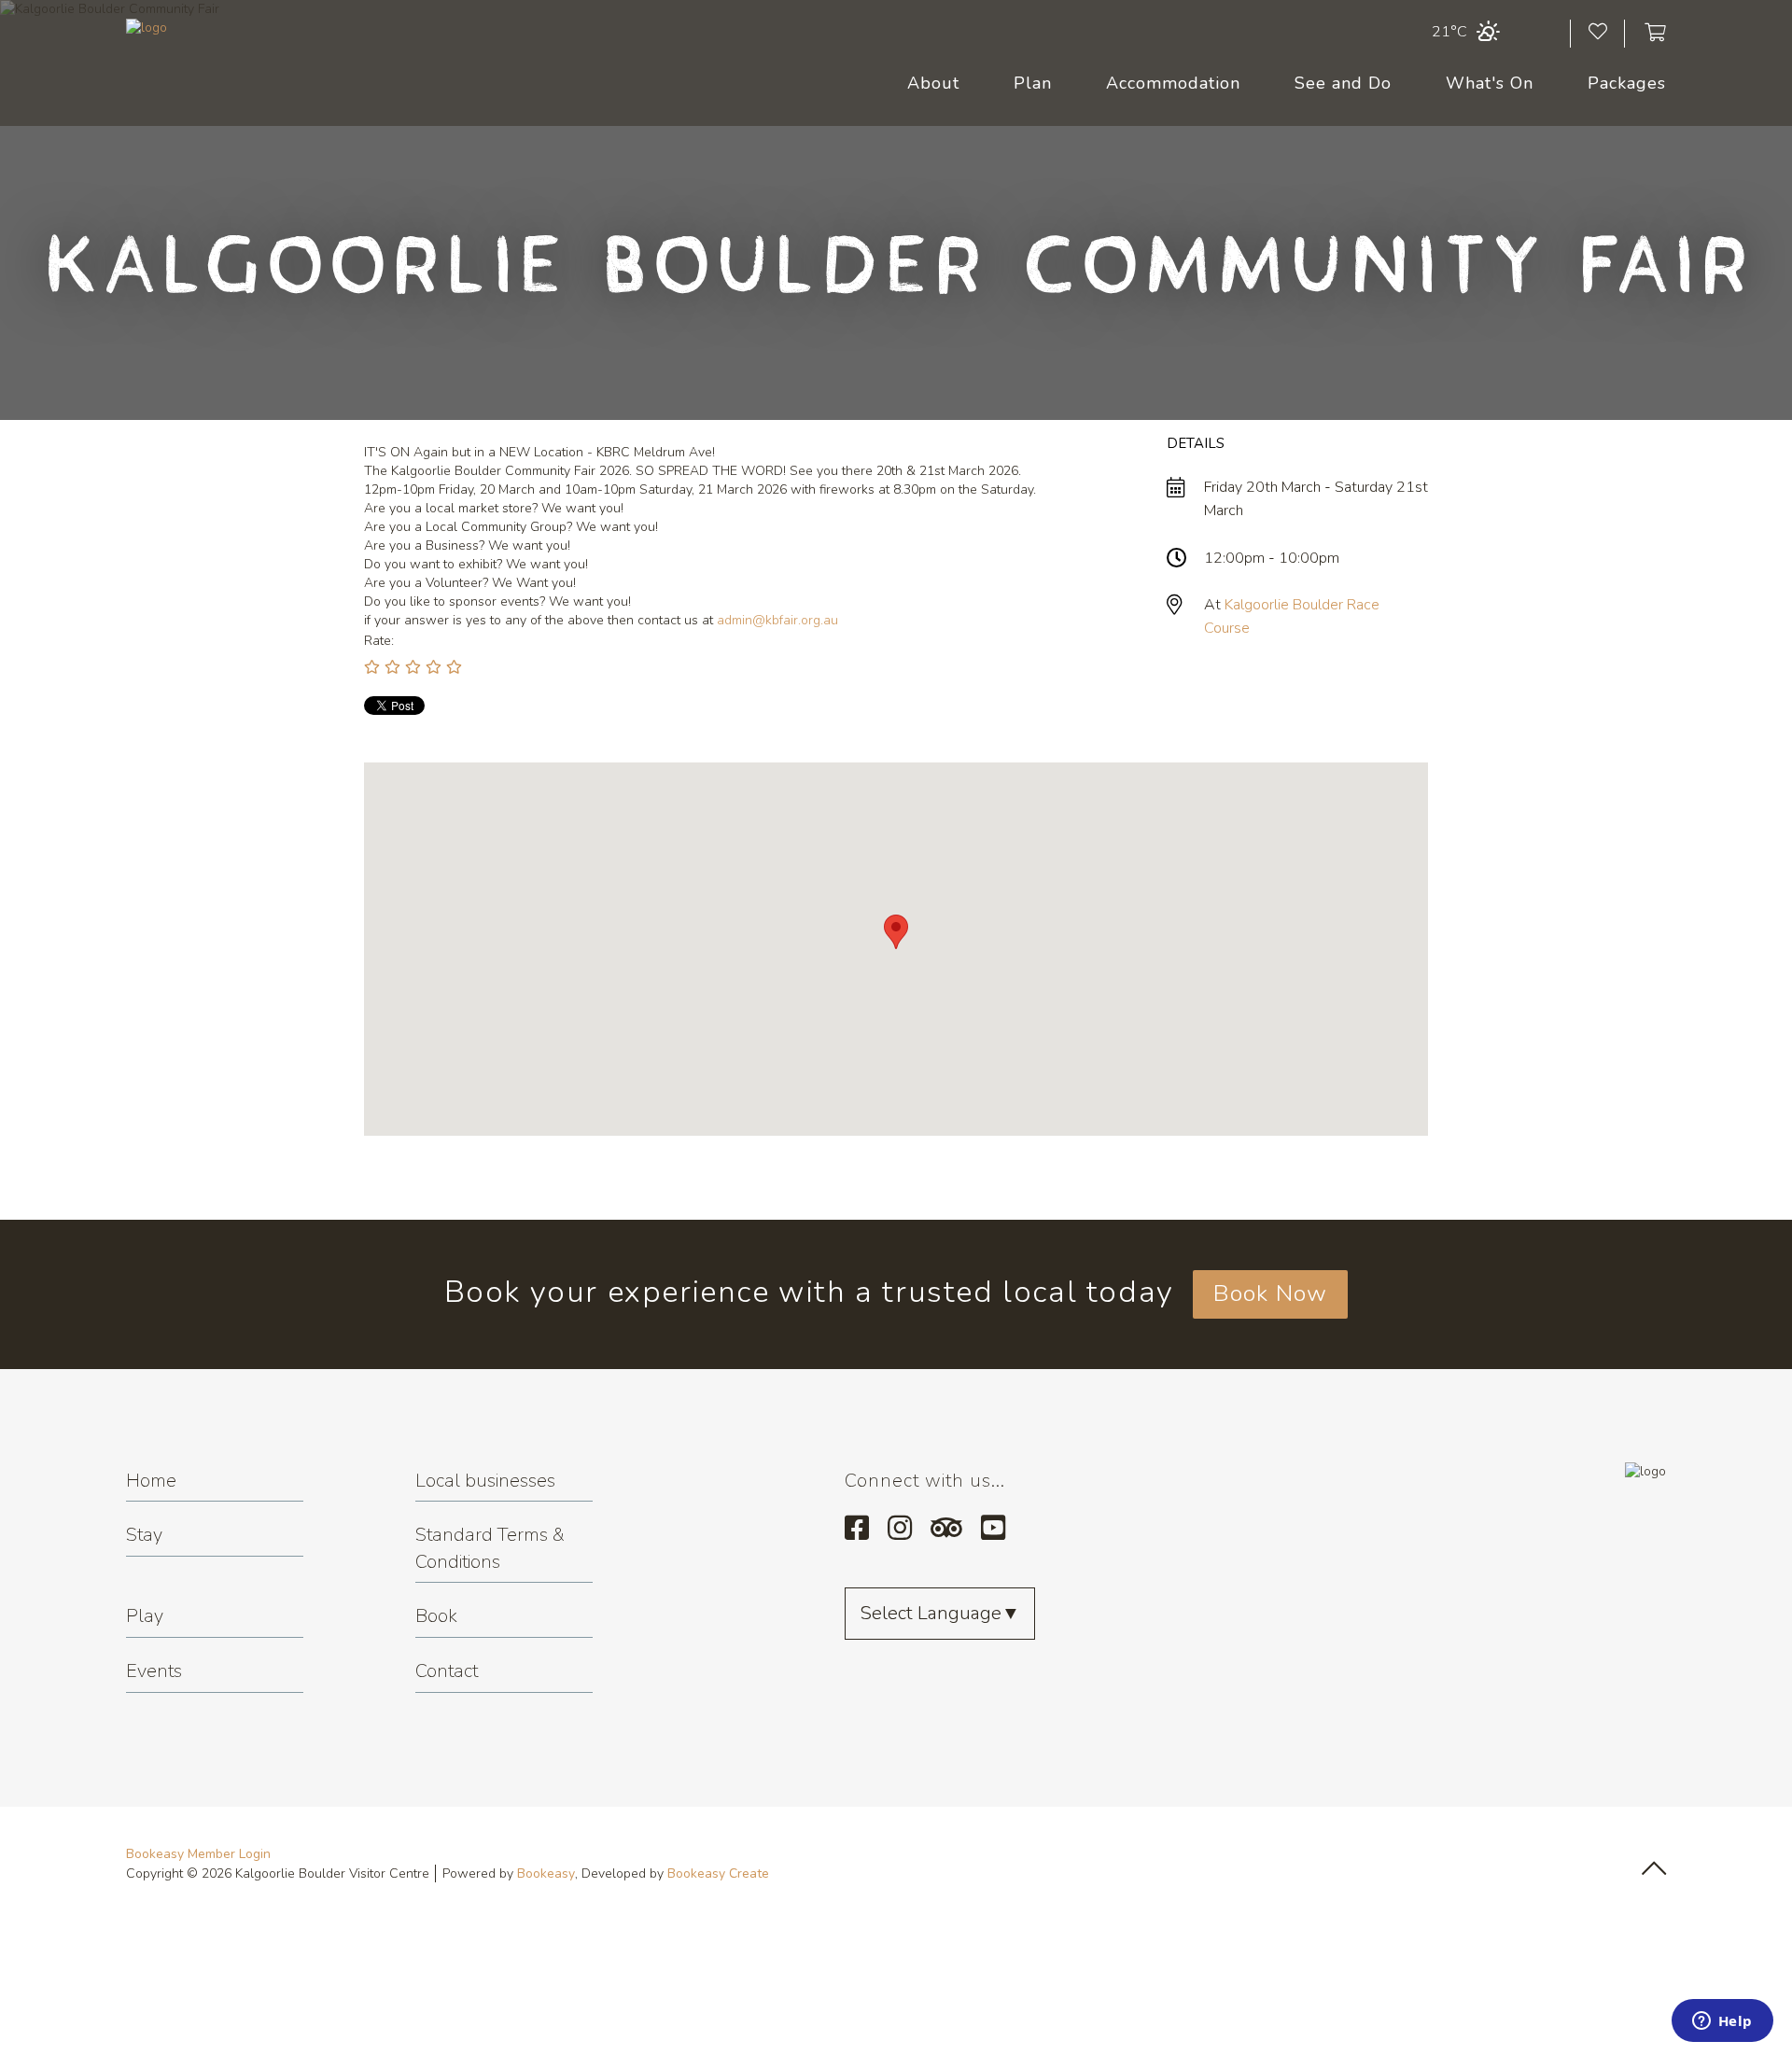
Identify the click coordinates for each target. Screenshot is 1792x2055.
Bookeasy (546, 1873)
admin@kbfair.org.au (777, 620)
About (933, 83)
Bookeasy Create (718, 1873)
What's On (1490, 83)
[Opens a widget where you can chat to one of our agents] (1722, 2022)
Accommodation (1173, 83)
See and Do (1343, 83)
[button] (896, 932)
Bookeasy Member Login (198, 1854)
